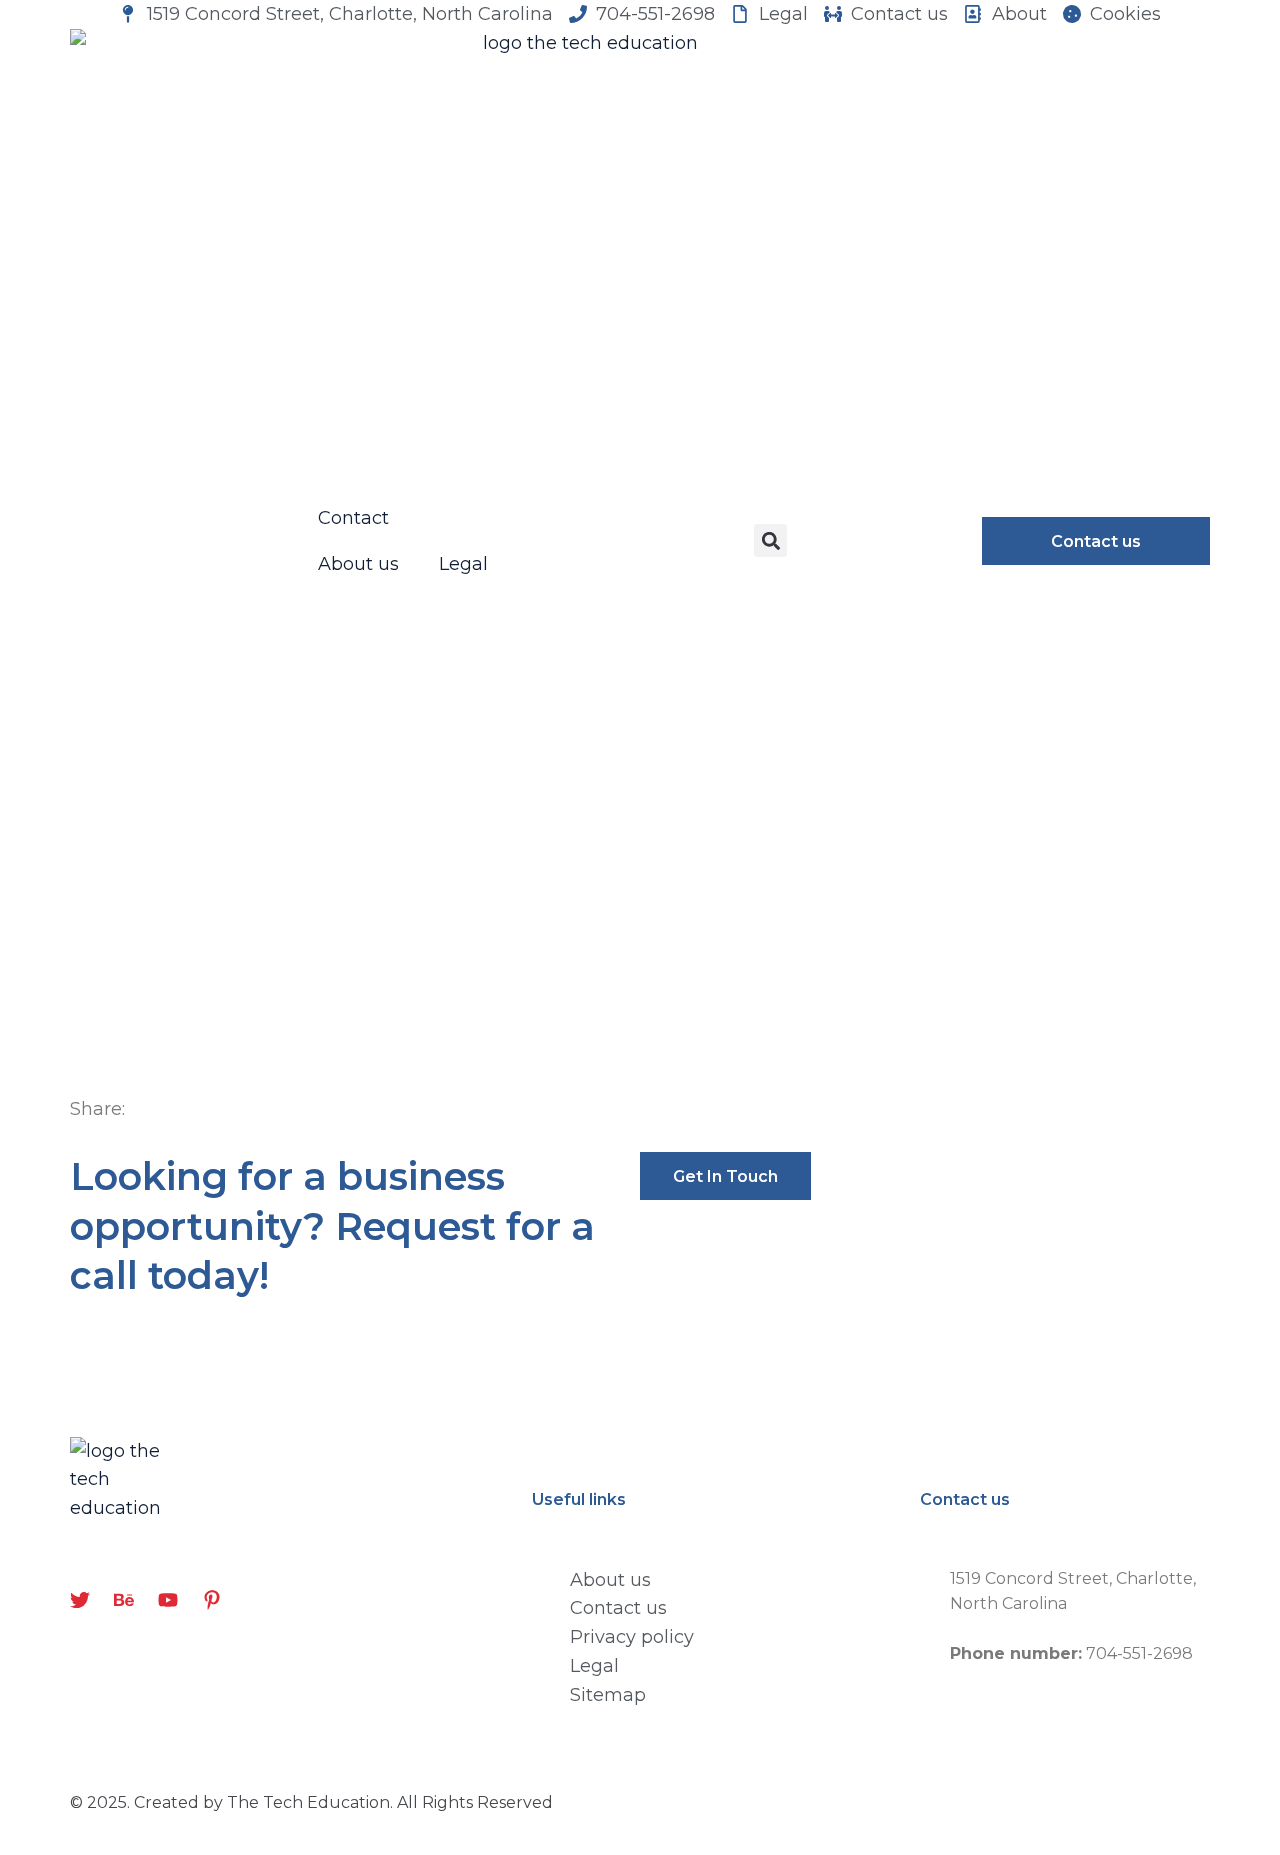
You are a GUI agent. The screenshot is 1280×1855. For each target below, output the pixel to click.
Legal (463, 564)
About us (358, 564)
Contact (353, 518)
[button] (770, 540)
